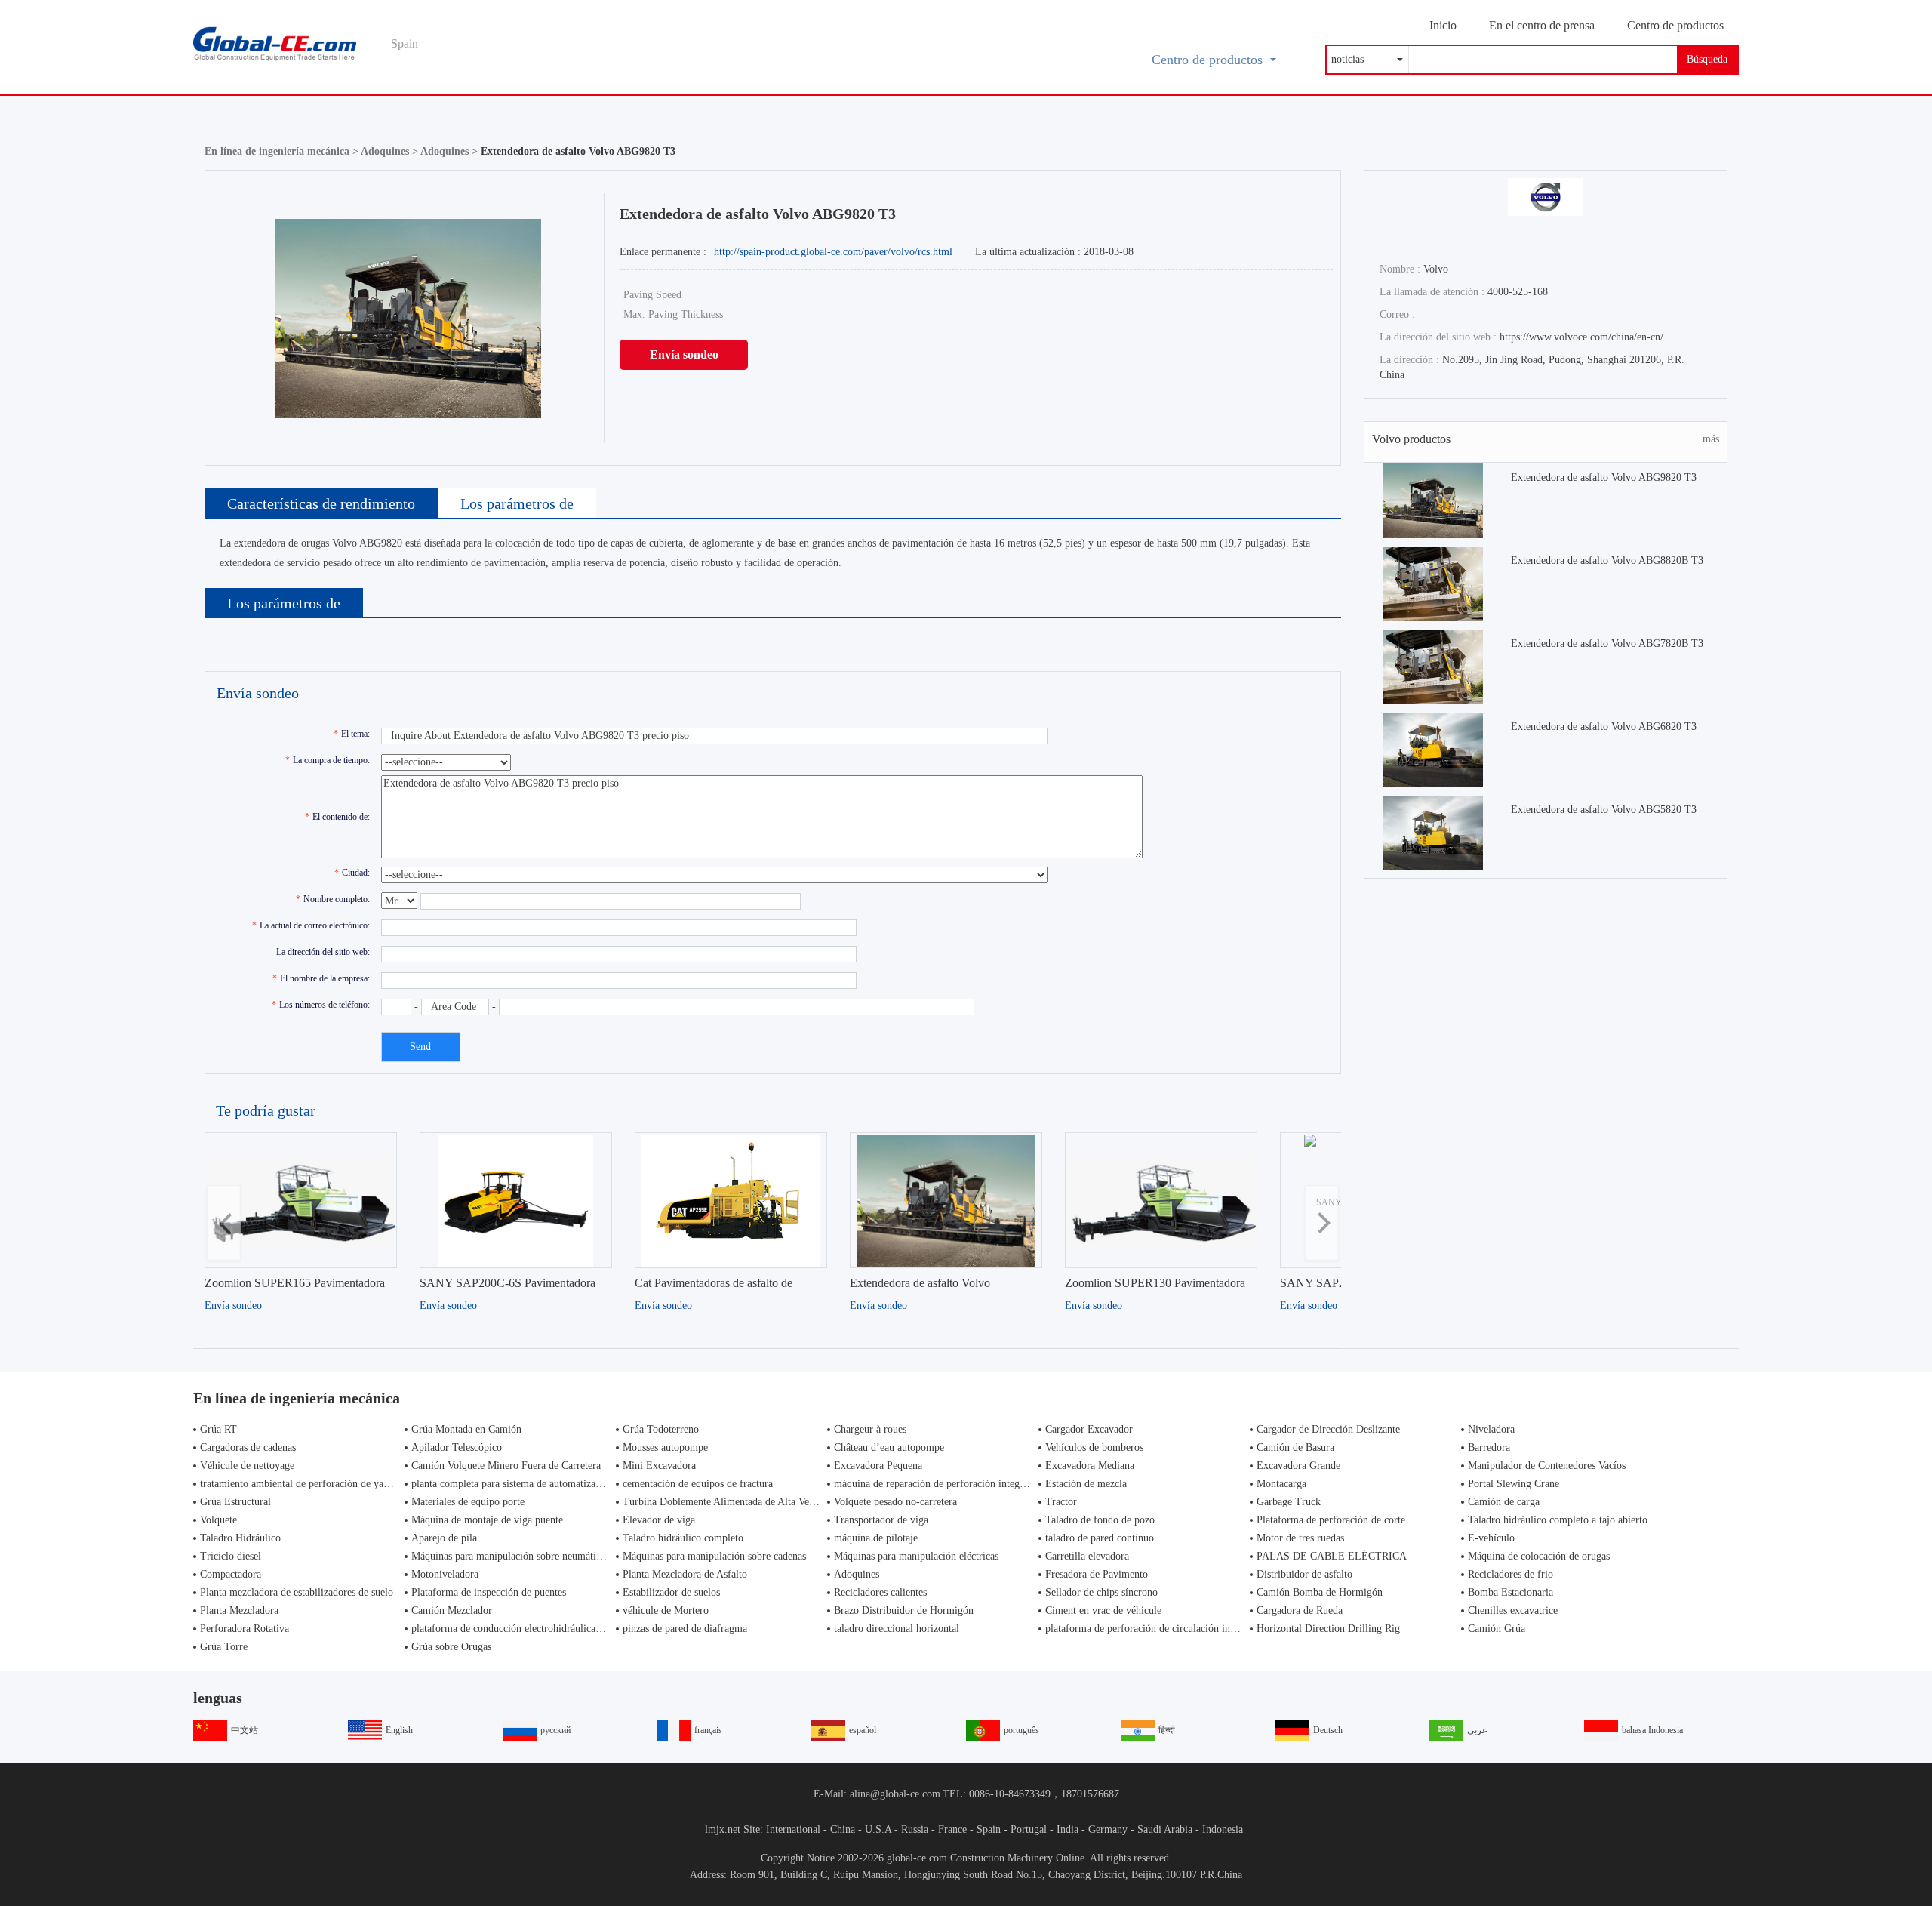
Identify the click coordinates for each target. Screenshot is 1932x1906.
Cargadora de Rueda (1300, 1610)
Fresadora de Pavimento (1097, 1574)
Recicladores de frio (1511, 1574)
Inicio (1443, 25)
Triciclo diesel (231, 1556)
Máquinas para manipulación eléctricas (916, 1556)
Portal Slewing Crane (1514, 1484)
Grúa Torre (224, 1647)
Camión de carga (1504, 1502)
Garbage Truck (1289, 1502)
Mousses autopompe (665, 1447)
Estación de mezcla (1086, 1484)
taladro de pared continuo (1100, 1538)
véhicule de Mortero (666, 1610)
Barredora (1489, 1447)
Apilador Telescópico (457, 1447)
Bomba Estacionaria (1511, 1592)
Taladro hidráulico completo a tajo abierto (1558, 1520)
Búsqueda (1707, 59)
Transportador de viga (881, 1520)
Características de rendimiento (321, 503)
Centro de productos (1675, 25)
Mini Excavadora (659, 1466)
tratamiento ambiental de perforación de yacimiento (310, 1484)
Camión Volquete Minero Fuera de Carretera (506, 1466)
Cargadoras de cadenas (248, 1447)
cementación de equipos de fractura (698, 1484)
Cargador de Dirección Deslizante (1328, 1429)
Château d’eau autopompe (889, 1447)
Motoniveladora (445, 1574)
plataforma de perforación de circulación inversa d (1153, 1629)
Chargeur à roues (870, 1429)
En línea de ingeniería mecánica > (283, 151)
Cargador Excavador (1089, 1429)
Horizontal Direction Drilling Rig (1328, 1629)
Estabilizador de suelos (671, 1592)
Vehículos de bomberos (1094, 1447)
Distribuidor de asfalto (1304, 1574)
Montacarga (1281, 1484)
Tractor (1061, 1502)
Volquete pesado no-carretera (895, 1502)
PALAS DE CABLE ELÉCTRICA (1332, 1556)
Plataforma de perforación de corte (1331, 1520)
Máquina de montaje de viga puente (487, 1520)
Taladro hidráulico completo (683, 1538)
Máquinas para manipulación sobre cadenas (714, 1556)
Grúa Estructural (235, 1502)
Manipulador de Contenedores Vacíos (1547, 1466)
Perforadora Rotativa (245, 1629)
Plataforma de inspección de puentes (489, 1592)
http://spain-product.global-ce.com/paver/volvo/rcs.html (833, 252)
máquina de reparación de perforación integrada (936, 1484)
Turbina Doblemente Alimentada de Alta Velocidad (731, 1502)
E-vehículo (1491, 1538)
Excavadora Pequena (878, 1466)
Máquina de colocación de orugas (1539, 1556)
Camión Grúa (1497, 1629)
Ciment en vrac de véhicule (1103, 1610)
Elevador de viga (659, 1520)
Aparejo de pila (444, 1538)
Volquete (218, 1520)
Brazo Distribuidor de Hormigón (904, 1610)
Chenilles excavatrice (1513, 1610)
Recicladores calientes (880, 1592)
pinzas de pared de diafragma (685, 1629)
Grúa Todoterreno (661, 1429)
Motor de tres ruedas (1300, 1538)
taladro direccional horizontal (897, 1629)
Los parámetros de (517, 503)
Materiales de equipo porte (468, 1502)
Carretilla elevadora (1087, 1556)
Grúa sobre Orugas (451, 1647)
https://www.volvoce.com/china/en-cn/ (1581, 337)
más (1711, 439)
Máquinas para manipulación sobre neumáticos (511, 1556)
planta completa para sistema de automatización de (519, 1484)
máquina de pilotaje (876, 1538)
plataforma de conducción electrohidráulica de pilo (520, 1629)
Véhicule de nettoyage (247, 1466)
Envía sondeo (684, 354)
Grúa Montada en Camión (466, 1429)
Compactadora (231, 1574)
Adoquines (857, 1574)
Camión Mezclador (452, 1610)
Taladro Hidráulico (240, 1538)
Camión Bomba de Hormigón (1320, 1592)
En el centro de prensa (1542, 25)
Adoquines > (391, 151)
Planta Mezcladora (239, 1610)
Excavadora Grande (1298, 1466)
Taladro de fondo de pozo (1100, 1520)
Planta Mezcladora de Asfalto (685, 1574)
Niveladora (1491, 1429)
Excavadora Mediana (1090, 1466)
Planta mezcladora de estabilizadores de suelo (297, 1592)
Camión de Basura (1295, 1447)
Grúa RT (218, 1429)
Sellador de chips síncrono (1101, 1592)
